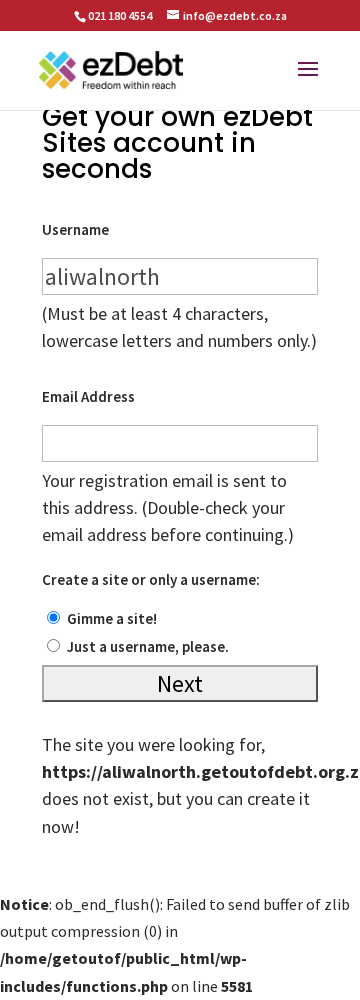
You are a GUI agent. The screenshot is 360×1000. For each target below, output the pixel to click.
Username (75, 229)
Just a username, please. (148, 646)
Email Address (88, 396)
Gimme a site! (112, 618)
